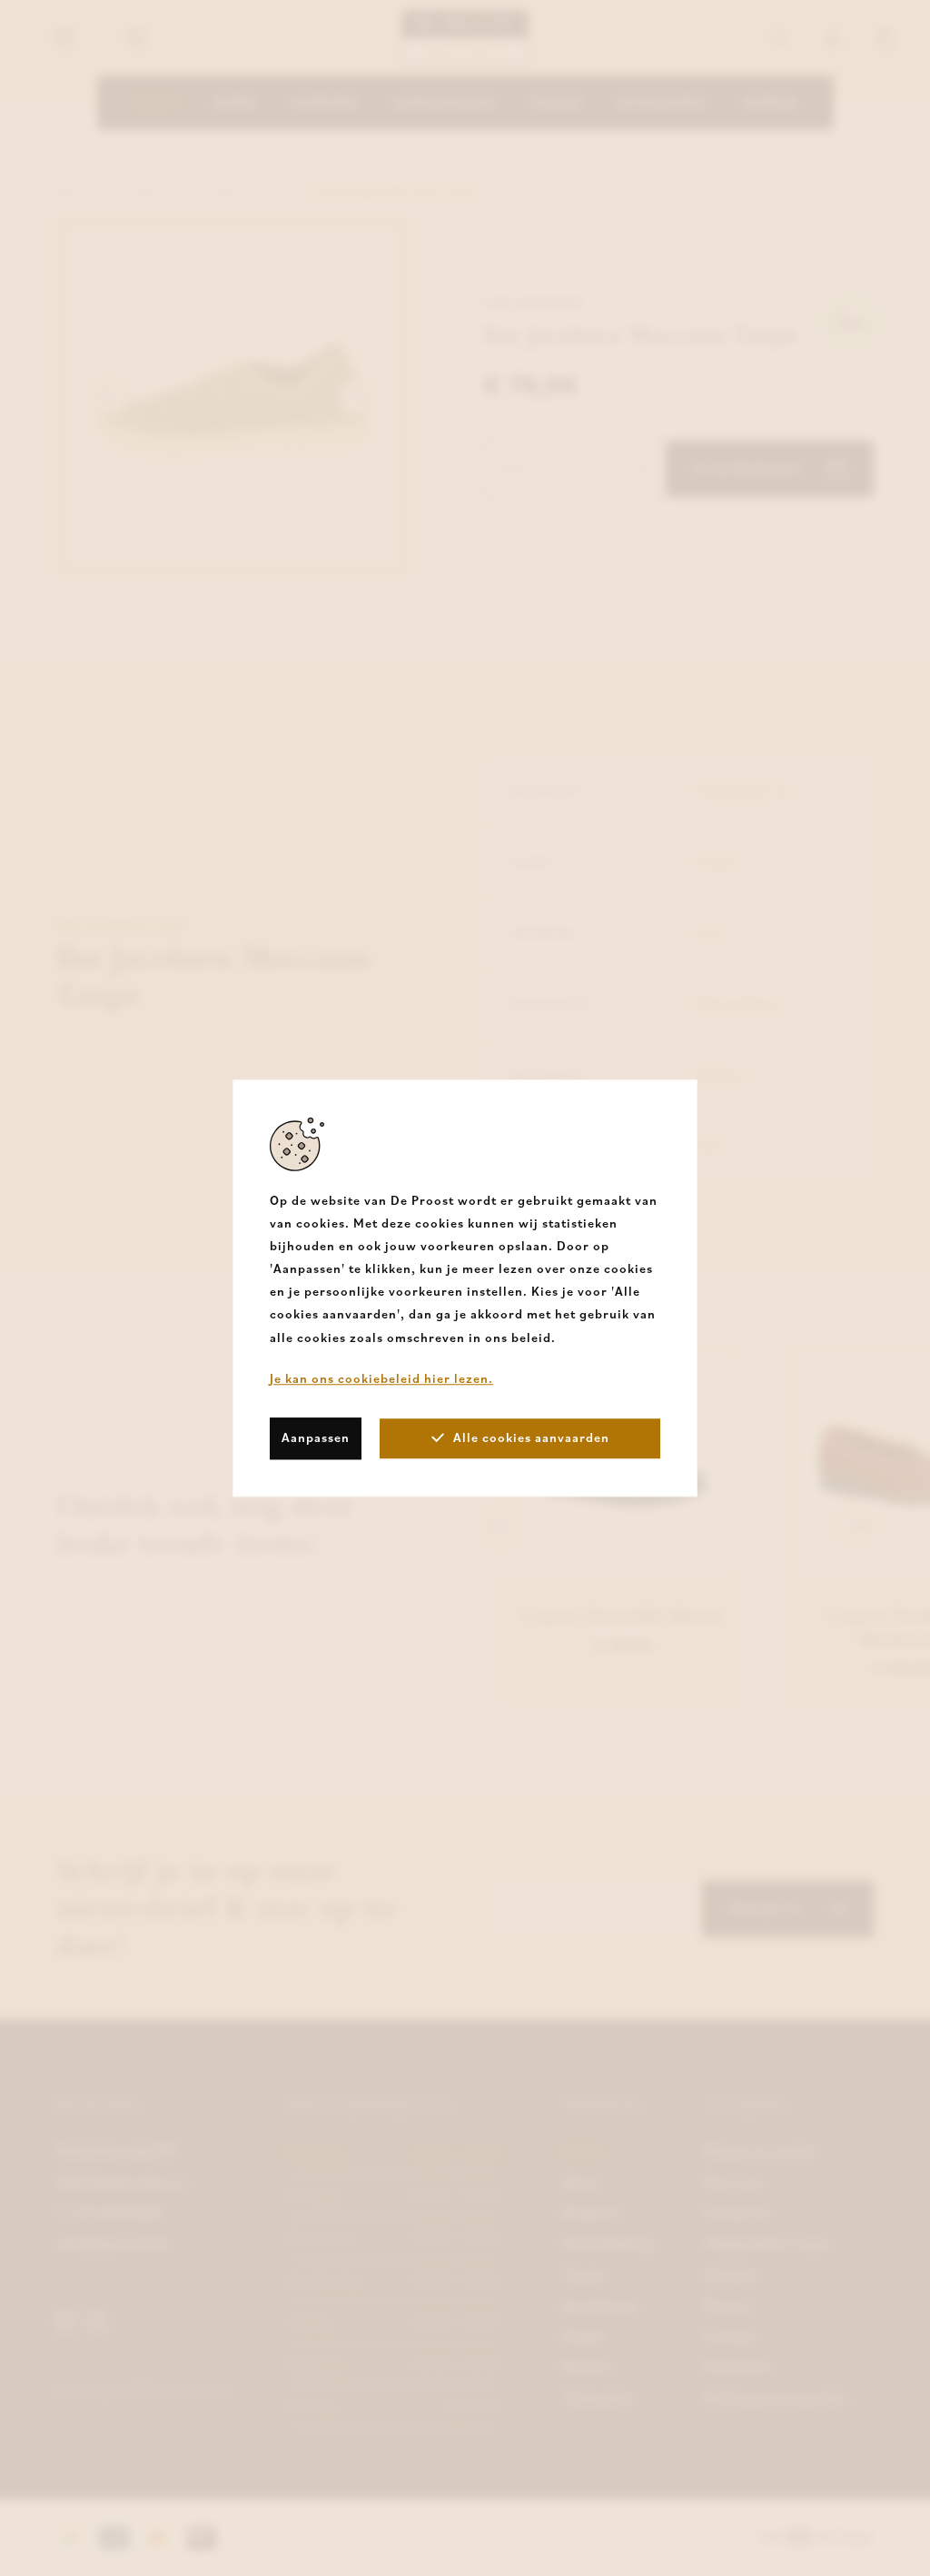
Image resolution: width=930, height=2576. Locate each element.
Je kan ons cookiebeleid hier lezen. (381, 1378)
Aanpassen (316, 1437)
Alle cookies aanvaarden (531, 1437)
